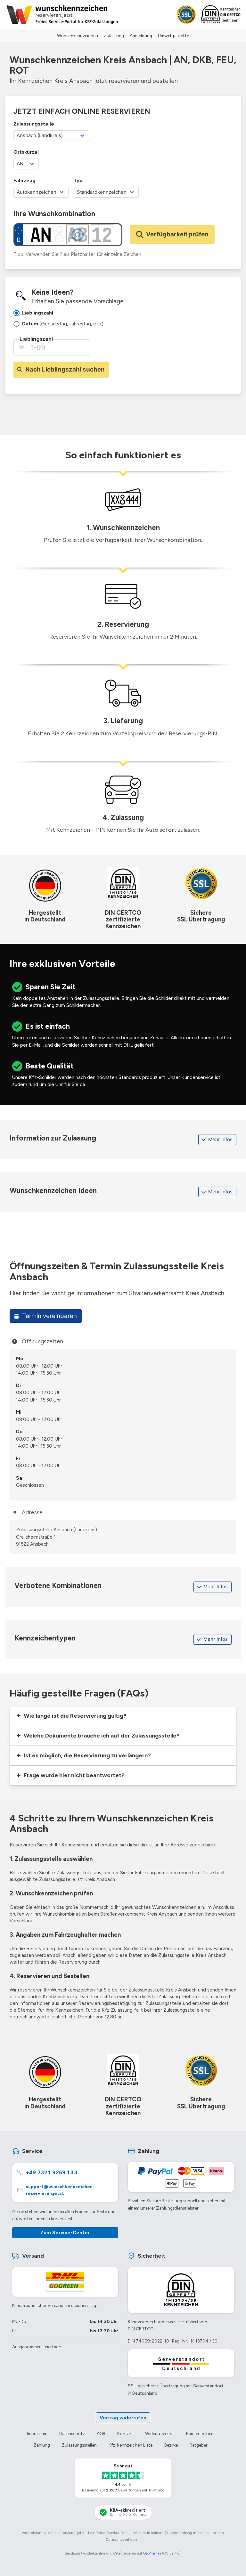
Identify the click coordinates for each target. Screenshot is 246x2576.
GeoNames (152, 2553)
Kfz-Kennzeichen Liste (131, 2445)
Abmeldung (141, 36)
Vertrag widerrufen (123, 2418)
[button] (123, 1716)
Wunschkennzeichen (78, 36)
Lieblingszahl (36, 339)
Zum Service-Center (65, 2233)
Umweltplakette (173, 36)
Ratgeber (198, 2445)
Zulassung (114, 36)
